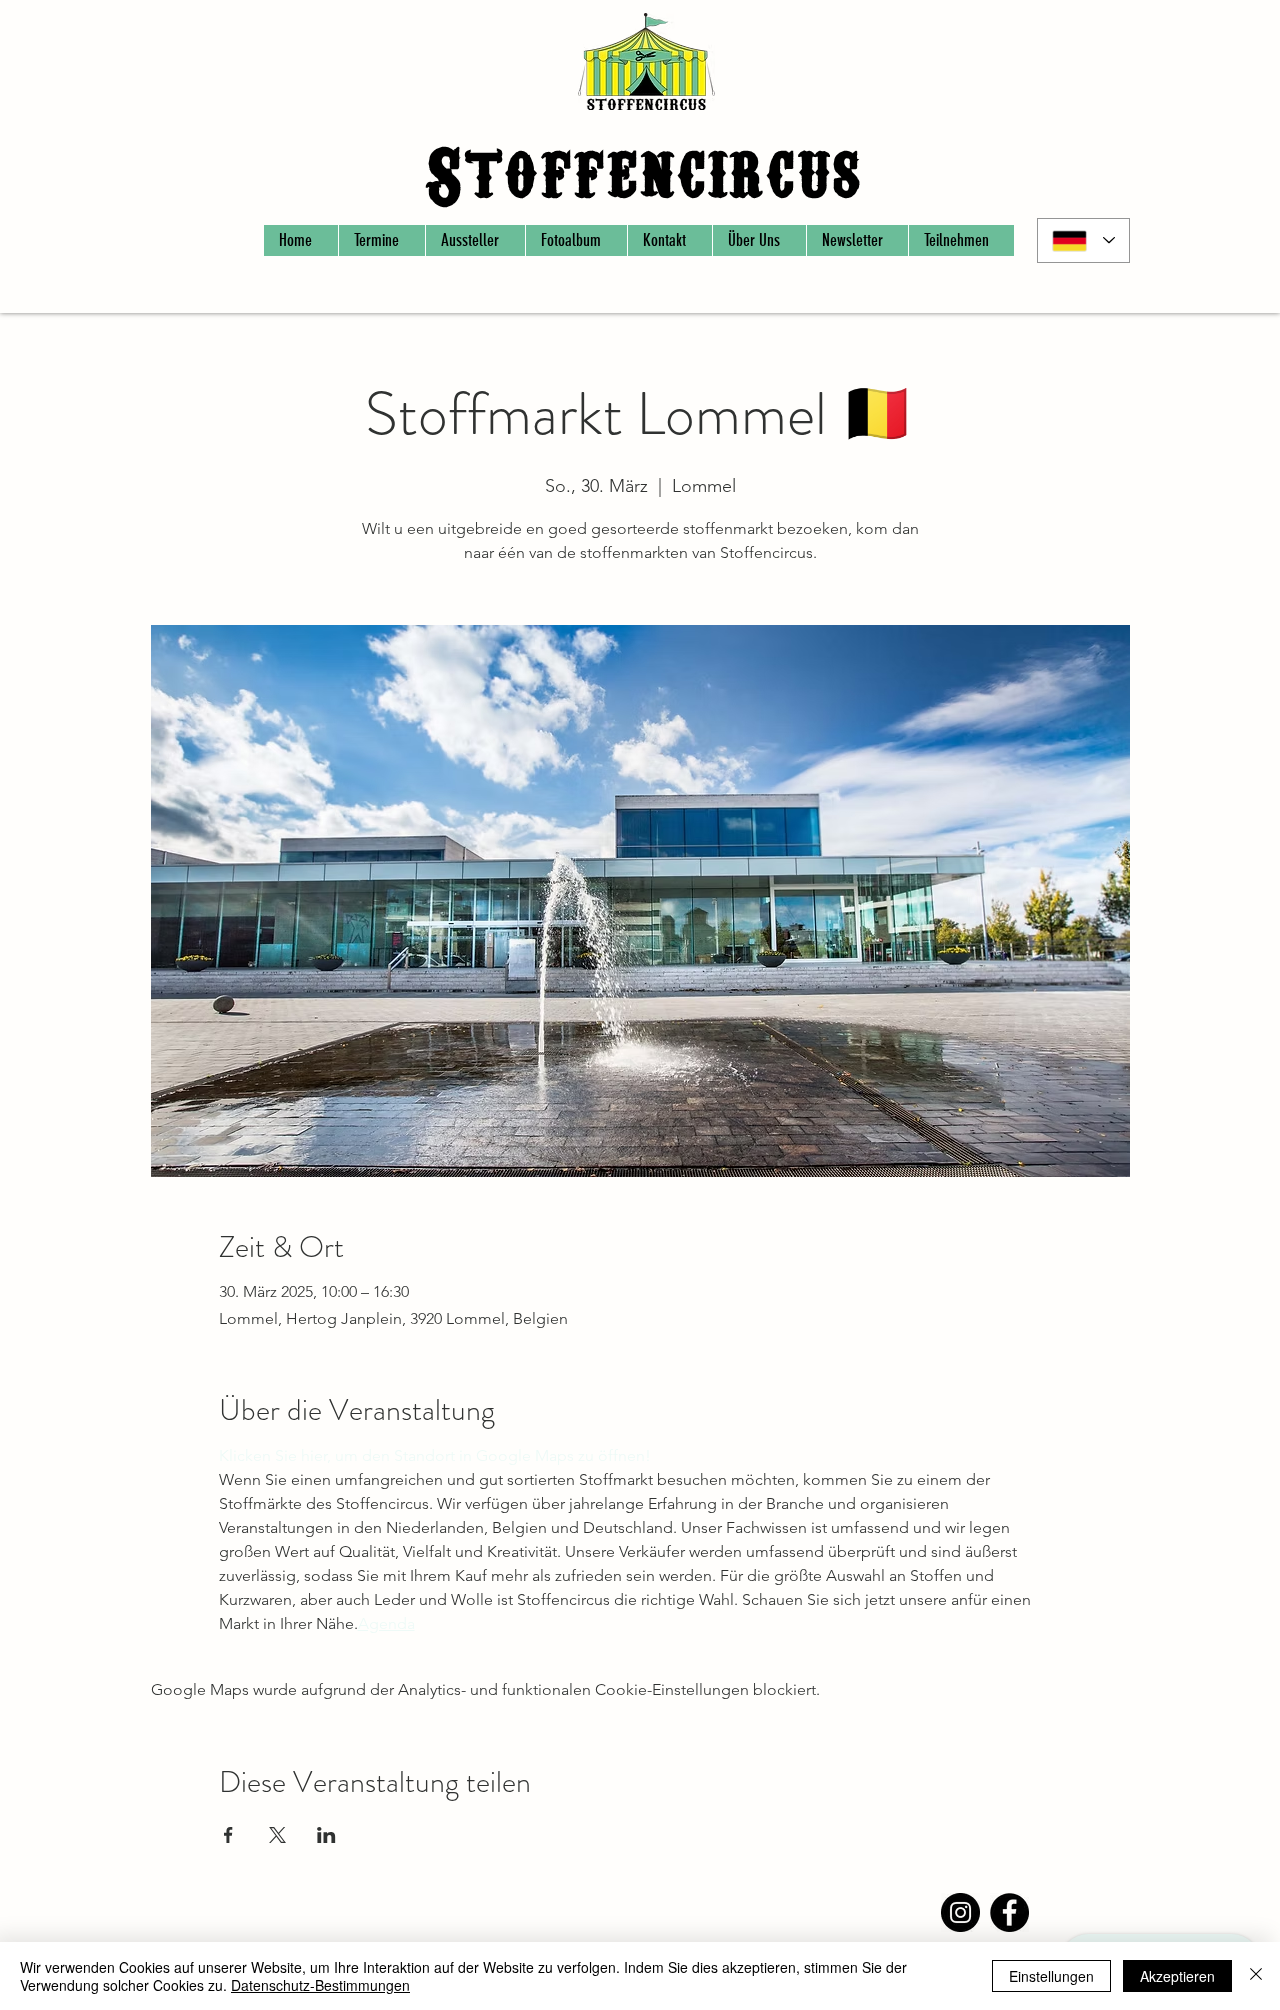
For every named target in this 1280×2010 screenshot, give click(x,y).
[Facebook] (1009, 1912)
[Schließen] (1256, 1976)
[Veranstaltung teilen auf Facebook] (228, 1835)
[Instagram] (960, 1912)
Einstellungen (1051, 1976)
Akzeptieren (1177, 1976)
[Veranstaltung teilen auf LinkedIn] (326, 1835)
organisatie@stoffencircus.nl (637, 1916)
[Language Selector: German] (1083, 240)
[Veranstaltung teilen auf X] (277, 1835)
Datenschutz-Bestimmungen (274, 1907)
